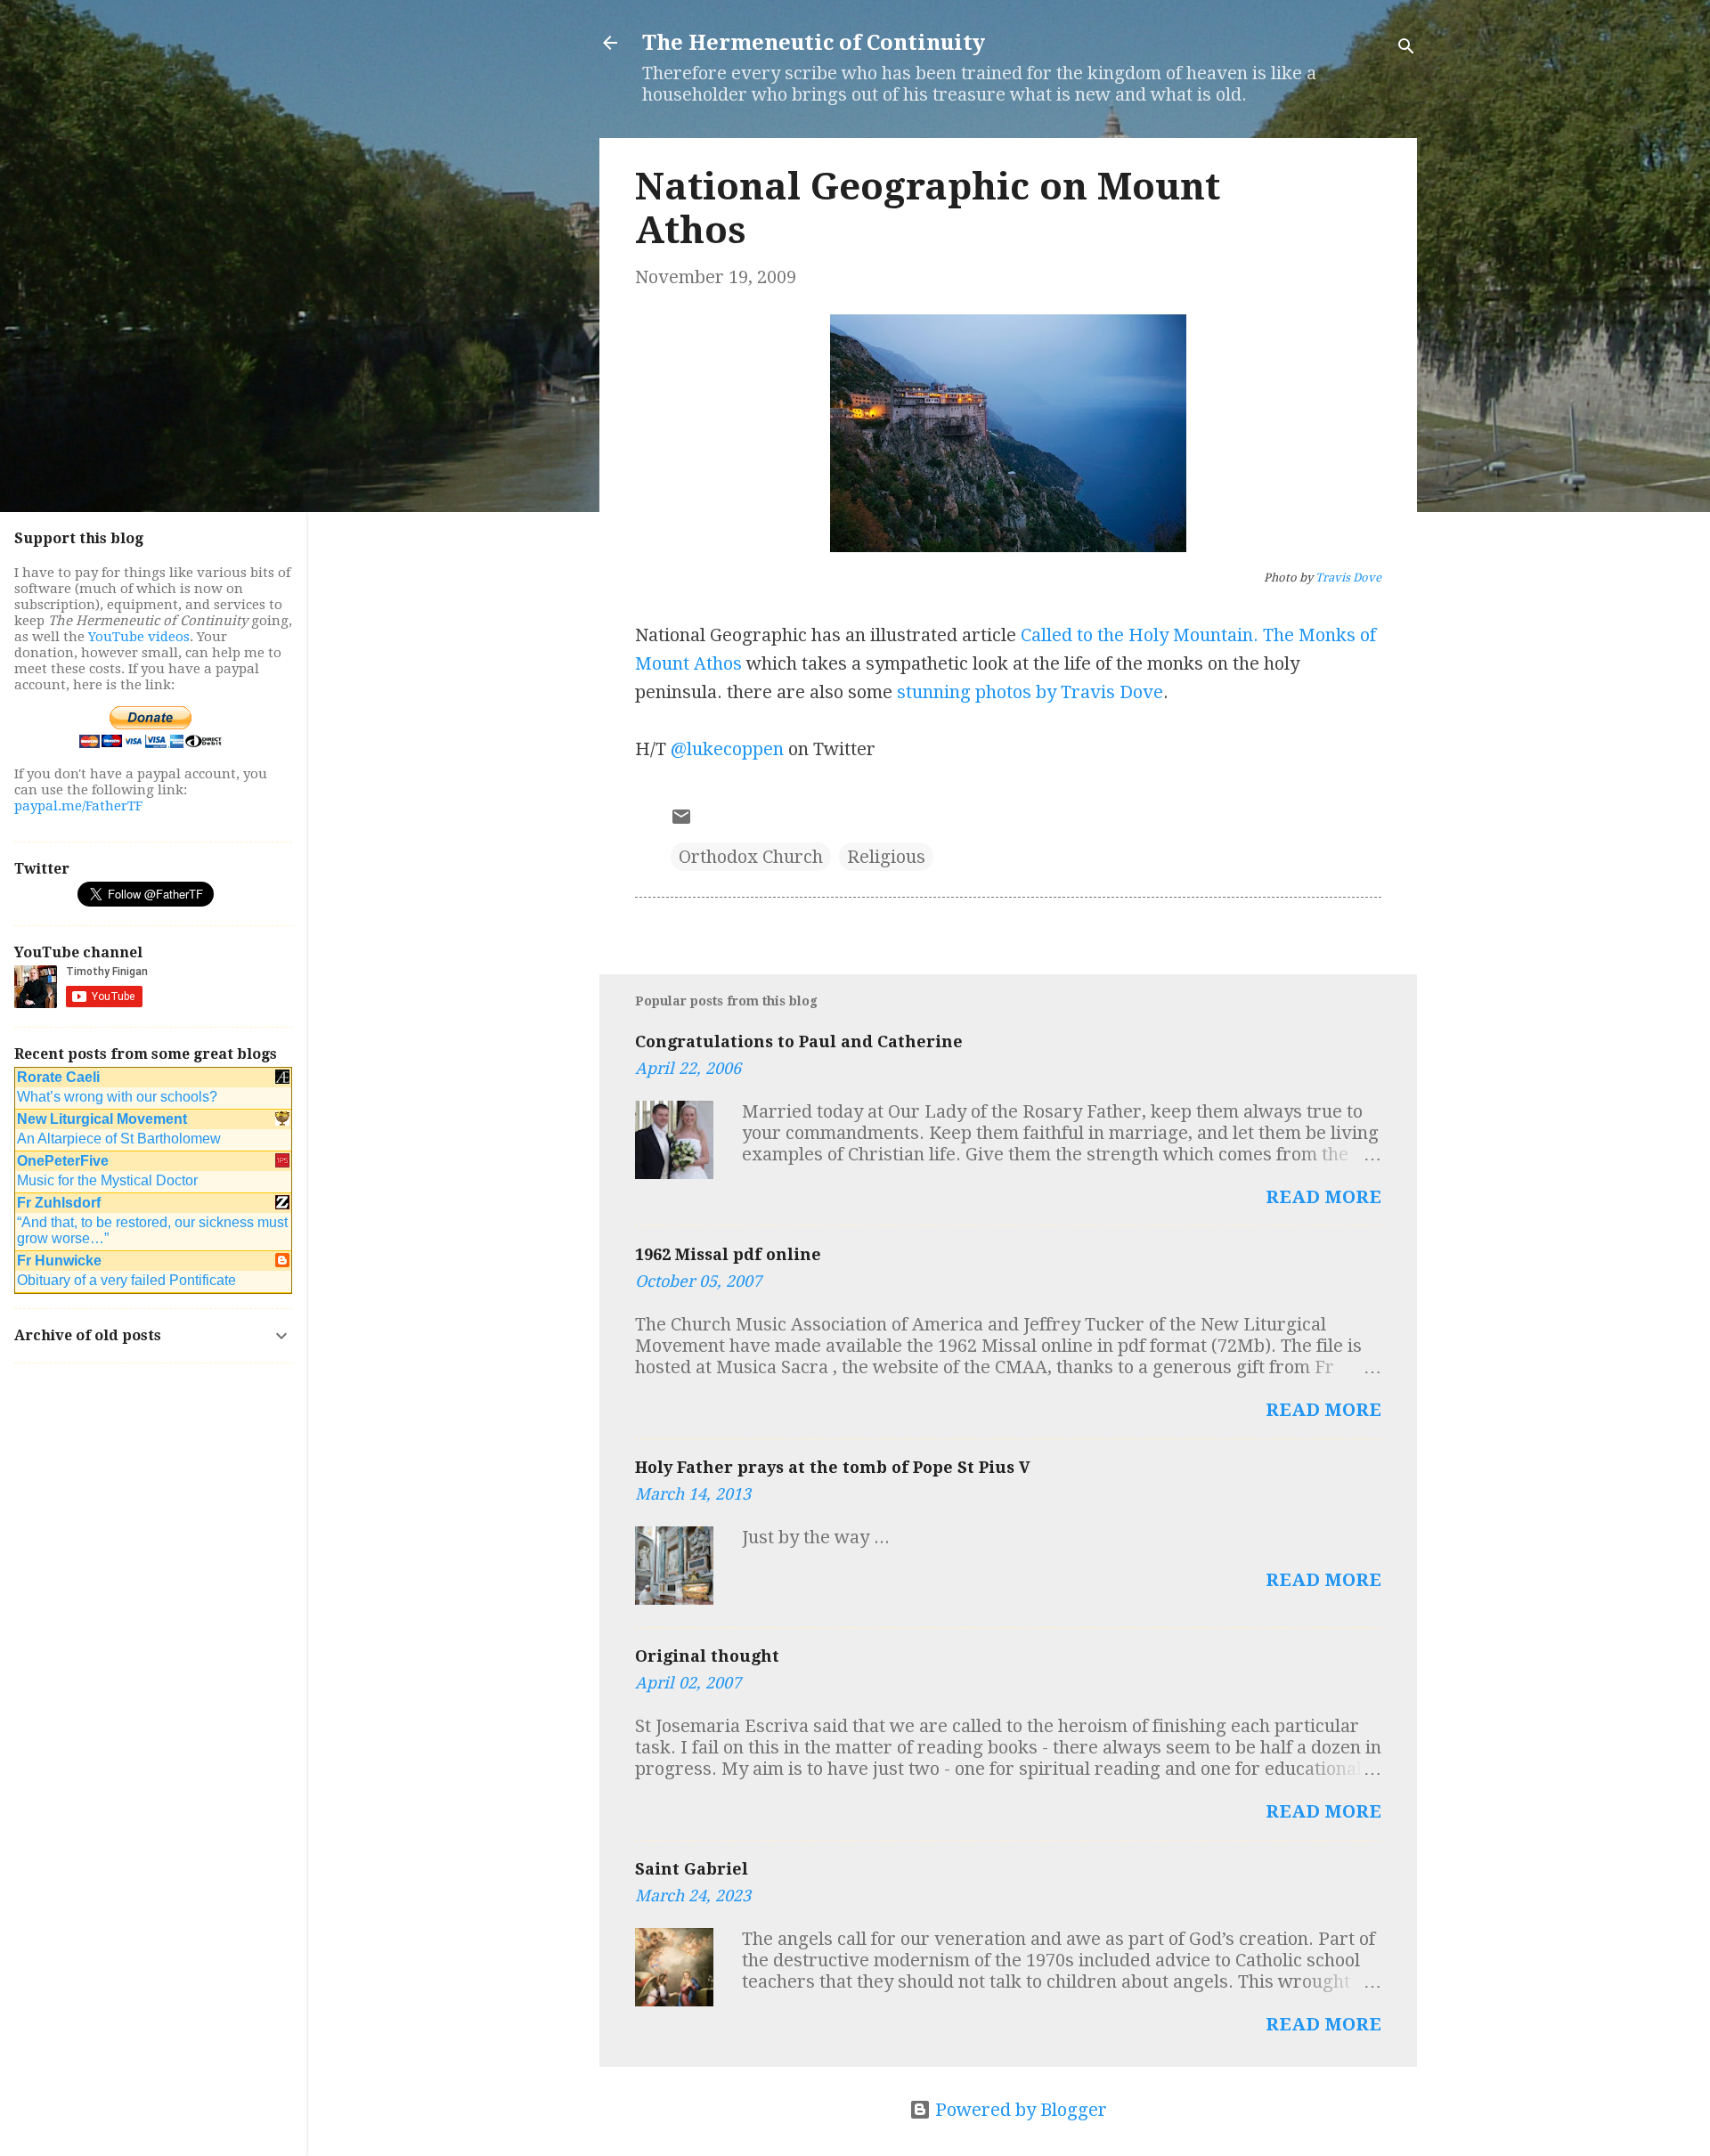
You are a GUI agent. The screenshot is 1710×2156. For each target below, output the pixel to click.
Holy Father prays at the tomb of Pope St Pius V (833, 1467)
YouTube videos (139, 637)
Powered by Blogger (1019, 2110)
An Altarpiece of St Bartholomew (119, 1139)
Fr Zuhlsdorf (59, 1203)
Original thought (707, 1656)
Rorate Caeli (58, 1077)
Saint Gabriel (692, 1869)
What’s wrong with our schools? (117, 1097)
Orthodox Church (751, 857)
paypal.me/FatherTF (78, 806)
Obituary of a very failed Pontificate (126, 1280)
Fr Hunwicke (59, 1261)
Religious (886, 857)
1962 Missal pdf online (728, 1254)
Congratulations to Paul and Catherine (799, 1041)
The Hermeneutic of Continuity (814, 43)
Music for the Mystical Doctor (107, 1180)
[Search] (1406, 49)
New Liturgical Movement (102, 1119)
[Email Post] (681, 821)
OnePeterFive (63, 1161)
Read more (1323, 1197)
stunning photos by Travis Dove (1030, 692)
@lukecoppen (727, 749)
